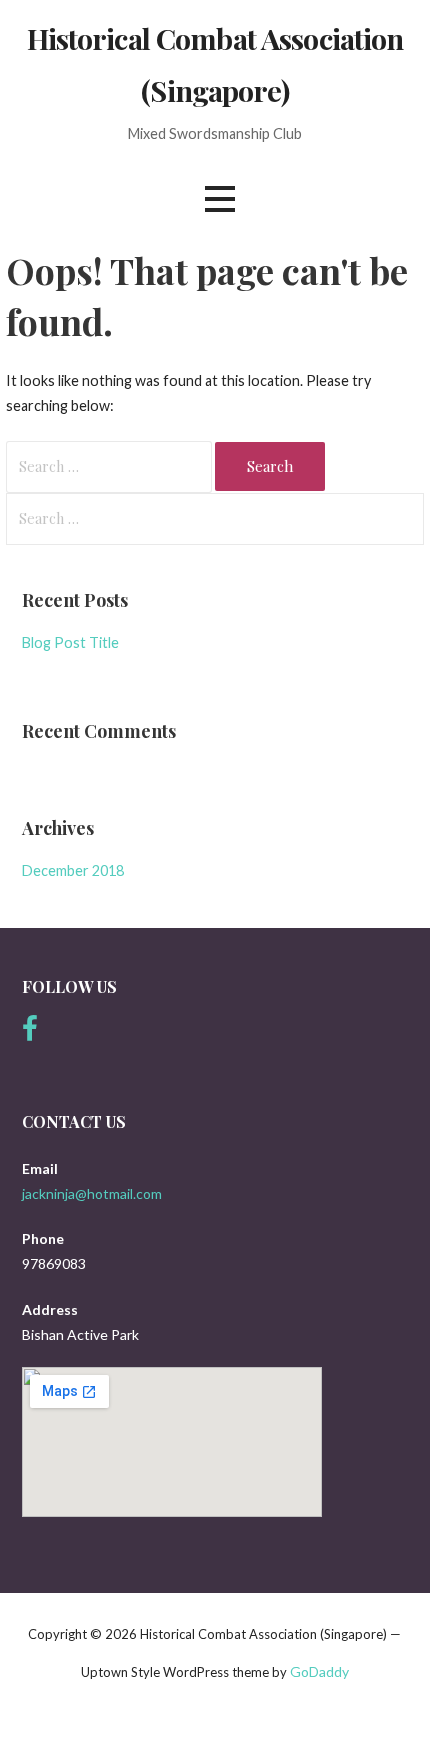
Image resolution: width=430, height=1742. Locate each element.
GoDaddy (319, 1671)
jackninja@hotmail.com (92, 1193)
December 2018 (73, 870)
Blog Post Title (70, 642)
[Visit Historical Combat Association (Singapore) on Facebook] (30, 1033)
